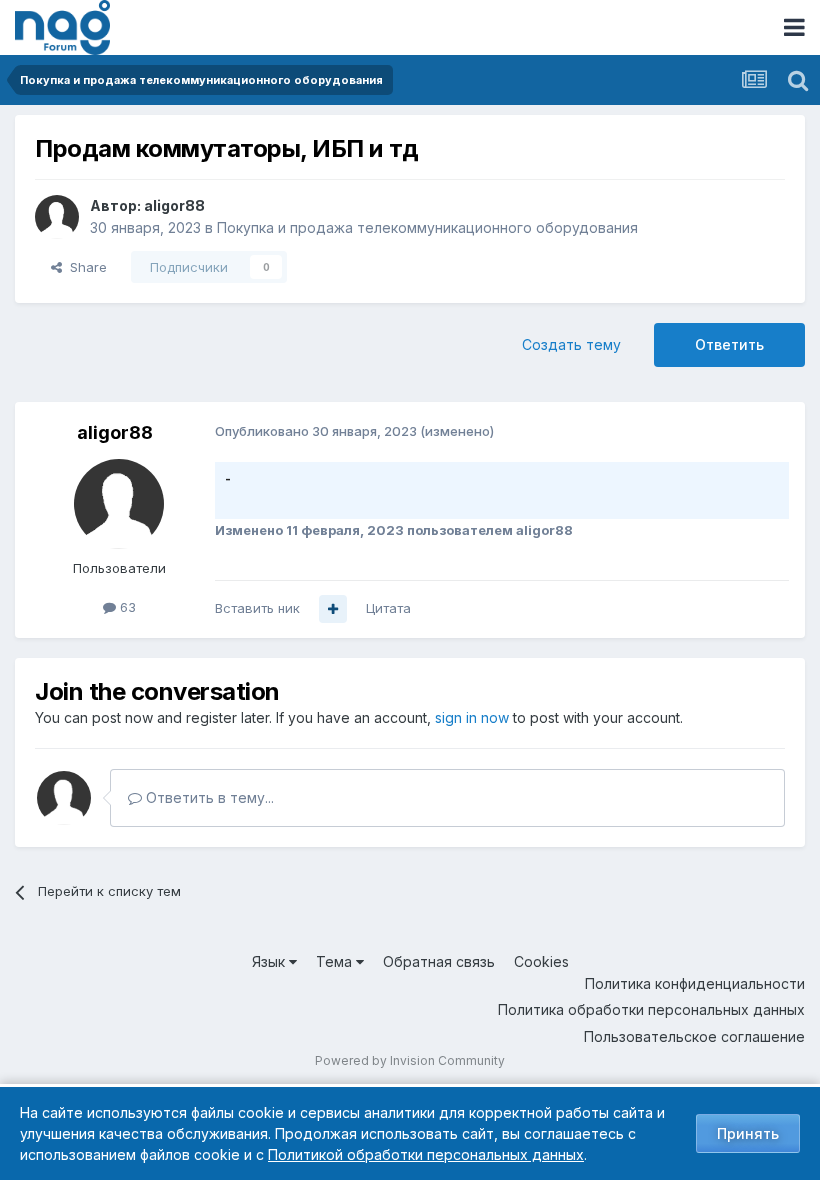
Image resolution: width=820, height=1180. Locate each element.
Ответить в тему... (208, 797)
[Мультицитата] (333, 609)
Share (84, 267)
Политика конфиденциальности (695, 983)
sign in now (472, 717)
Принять (748, 1133)
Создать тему (571, 344)
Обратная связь (439, 961)
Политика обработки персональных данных (651, 1009)
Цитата (388, 608)
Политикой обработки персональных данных (426, 1154)
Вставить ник (257, 608)
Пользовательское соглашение (694, 1036)
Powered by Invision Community (410, 1060)
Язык (270, 961)
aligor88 (174, 205)
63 (126, 607)
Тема (336, 961)
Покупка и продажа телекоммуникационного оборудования (427, 227)
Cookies (541, 961)
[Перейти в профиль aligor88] (57, 217)
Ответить (729, 344)
